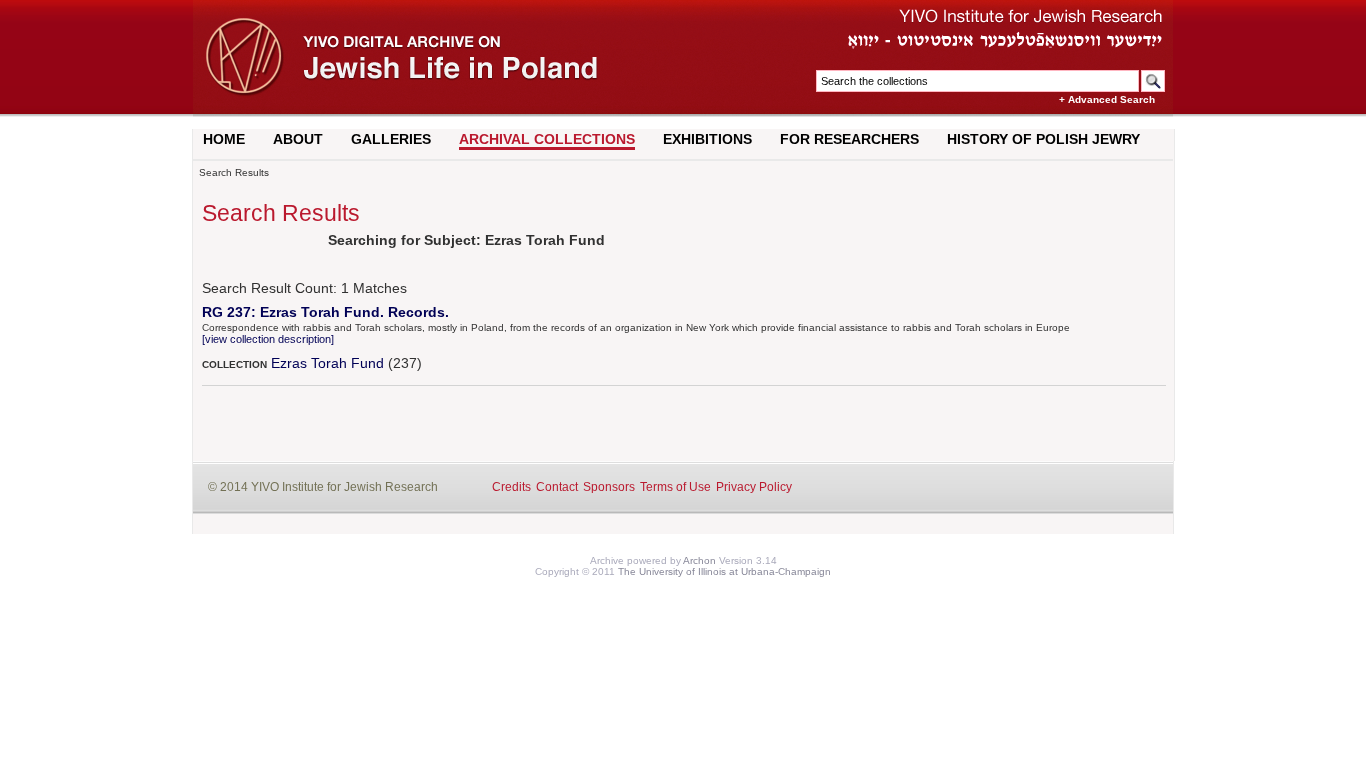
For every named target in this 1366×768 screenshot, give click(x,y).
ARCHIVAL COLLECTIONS (547, 139)
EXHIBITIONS (707, 139)
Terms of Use (675, 487)
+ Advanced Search (1107, 99)
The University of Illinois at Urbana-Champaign (724, 571)
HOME (224, 139)
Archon (699, 560)
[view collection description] (268, 339)
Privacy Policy (754, 487)
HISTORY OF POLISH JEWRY (1043, 139)
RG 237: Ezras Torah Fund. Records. (325, 312)
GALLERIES (391, 139)
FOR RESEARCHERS (849, 139)
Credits (511, 487)
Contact (557, 487)
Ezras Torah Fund (327, 363)
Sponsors (609, 487)
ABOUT (298, 139)
